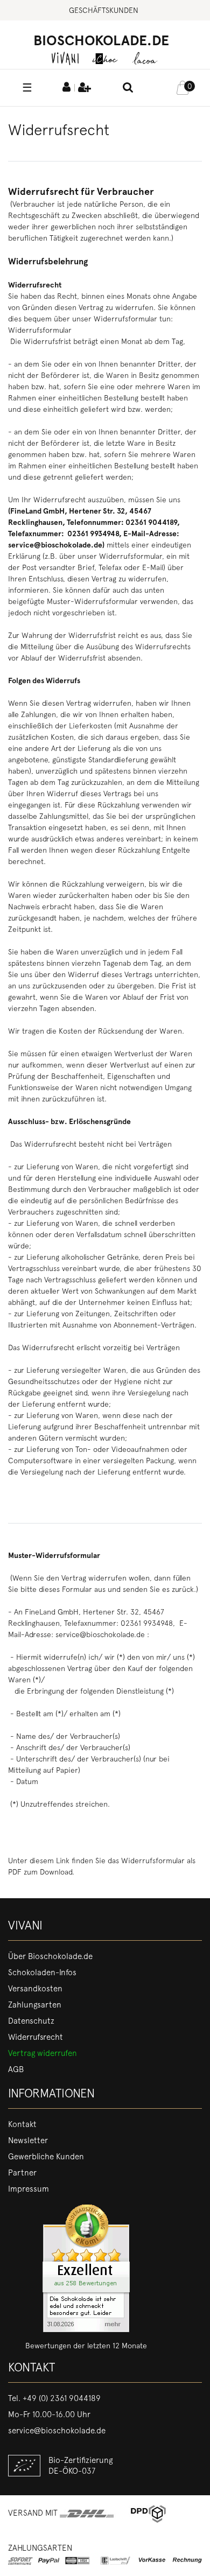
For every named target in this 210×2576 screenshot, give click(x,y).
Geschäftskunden (104, 10)
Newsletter (28, 2140)
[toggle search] (128, 88)
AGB (16, 2069)
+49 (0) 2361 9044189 (62, 2398)
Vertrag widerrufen (43, 2053)
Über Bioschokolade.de (50, 1956)
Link (63, 1861)
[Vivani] (65, 58)
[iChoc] (105, 58)
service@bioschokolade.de (57, 2431)
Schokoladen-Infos (42, 1973)
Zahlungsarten (35, 2005)
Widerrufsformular (40, 330)
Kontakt (22, 2124)
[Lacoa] (145, 58)
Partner (22, 2173)
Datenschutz (31, 2021)
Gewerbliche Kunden (46, 2157)
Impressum (29, 2189)
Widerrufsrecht (36, 2037)
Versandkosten (35, 1989)
